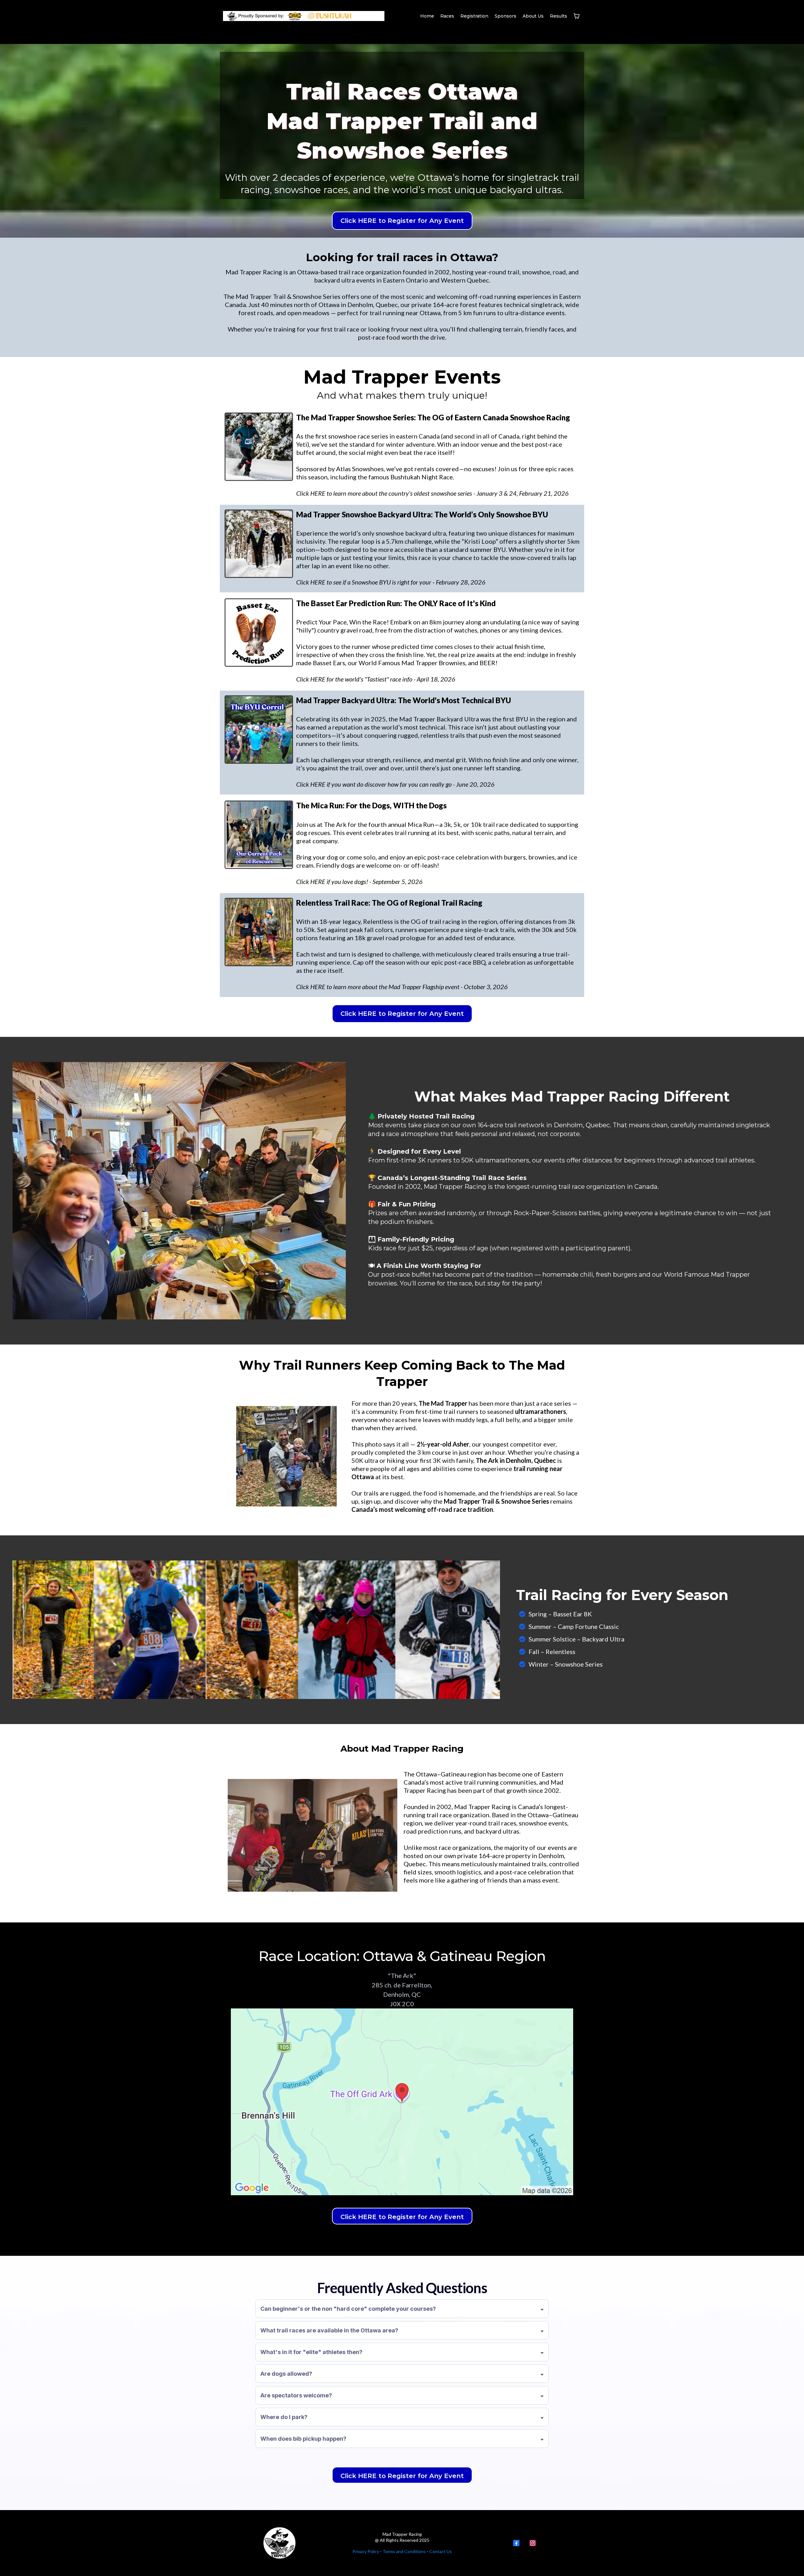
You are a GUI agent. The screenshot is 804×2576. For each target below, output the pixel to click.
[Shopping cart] (577, 16)
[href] (402, 2102)
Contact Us (441, 2551)
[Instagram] (533, 2543)
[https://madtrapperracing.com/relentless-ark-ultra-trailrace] (259, 932)
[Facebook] (516, 2543)
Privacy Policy (366, 2551)
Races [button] (447, 16)
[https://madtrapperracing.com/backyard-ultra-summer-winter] (259, 544)
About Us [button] (533, 16)
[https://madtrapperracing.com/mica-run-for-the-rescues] (259, 835)
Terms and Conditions (404, 2551)
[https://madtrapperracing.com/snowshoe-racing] (259, 447)
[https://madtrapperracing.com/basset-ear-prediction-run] (259, 633)
